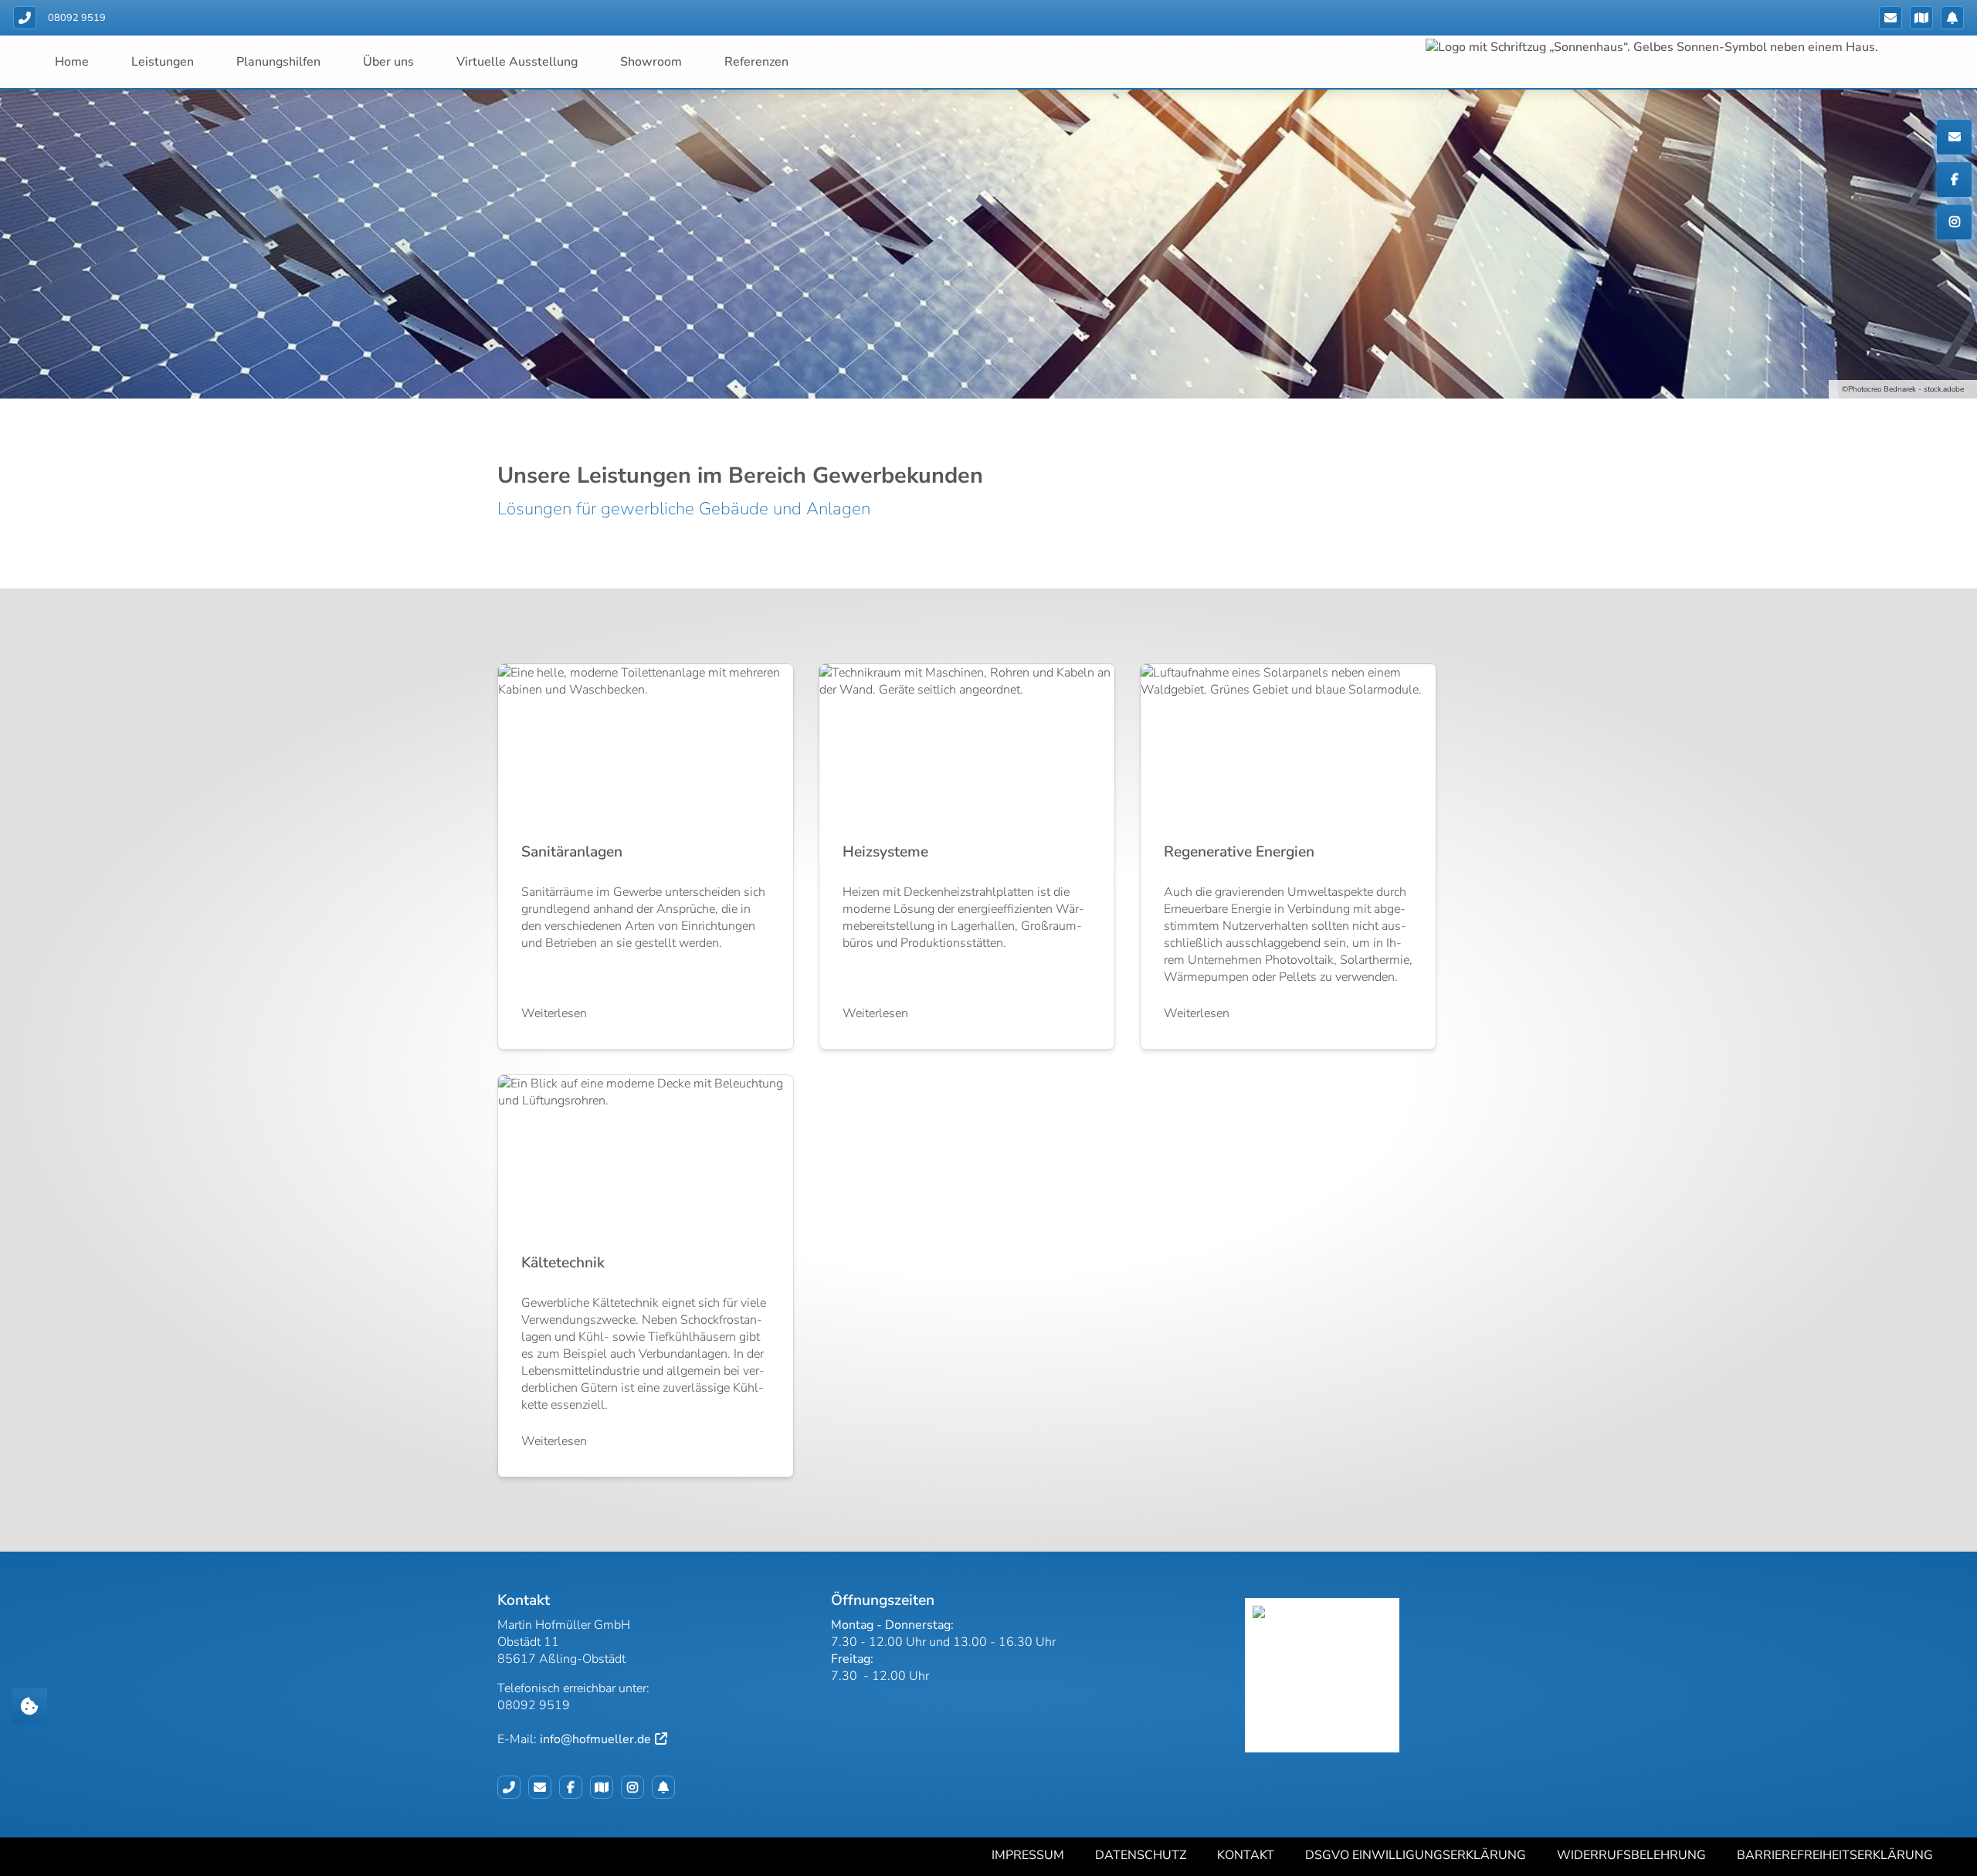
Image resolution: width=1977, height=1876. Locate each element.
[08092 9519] (513, 1787)
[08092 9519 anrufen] (25, 18)
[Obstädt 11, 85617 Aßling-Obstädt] (1921, 18)
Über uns (388, 62)
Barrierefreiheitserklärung (1835, 1855)
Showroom (651, 62)
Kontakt (1246, 1855)
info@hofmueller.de (595, 1739)
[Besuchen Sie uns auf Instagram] (636, 1787)
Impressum (1028, 1855)
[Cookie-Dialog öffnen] (29, 1706)
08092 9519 (77, 18)
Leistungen (163, 62)
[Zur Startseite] (1701, 46)
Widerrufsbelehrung (1631, 1855)
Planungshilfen (278, 62)
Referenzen (756, 62)
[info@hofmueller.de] (1891, 18)
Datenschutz (1141, 1855)
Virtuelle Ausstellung (517, 62)
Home (72, 62)
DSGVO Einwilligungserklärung (1416, 1855)
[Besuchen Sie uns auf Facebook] (575, 1787)
